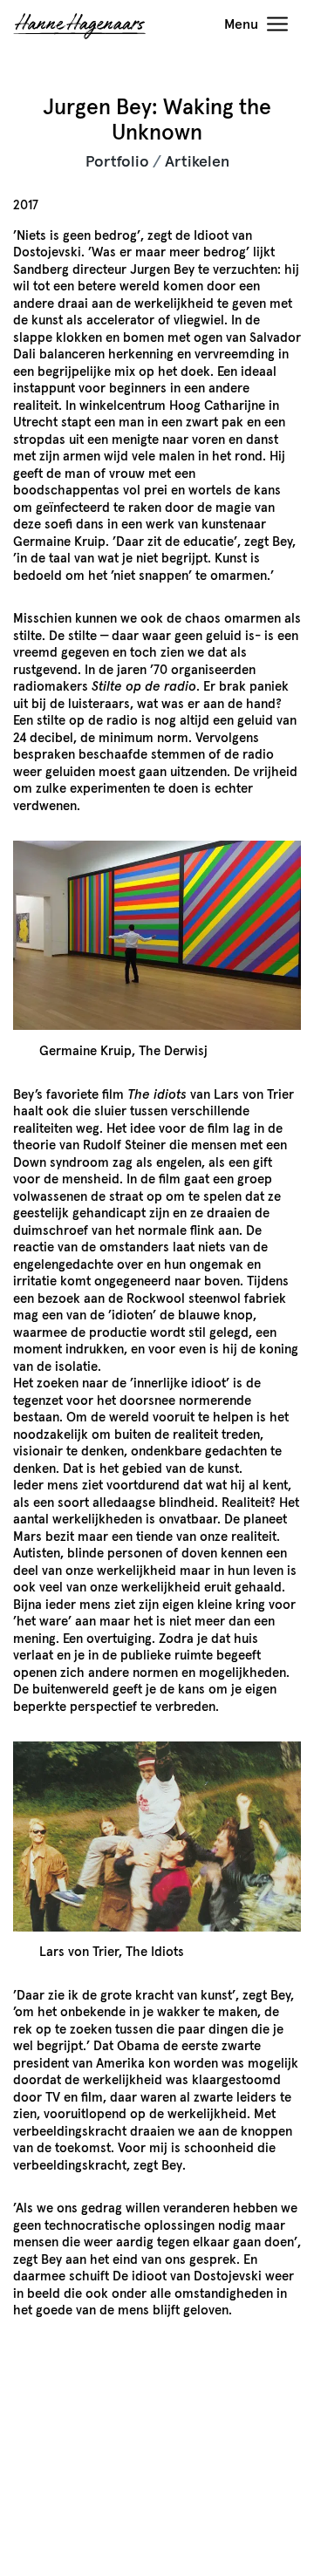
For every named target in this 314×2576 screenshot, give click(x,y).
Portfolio (117, 162)
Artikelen (197, 162)
